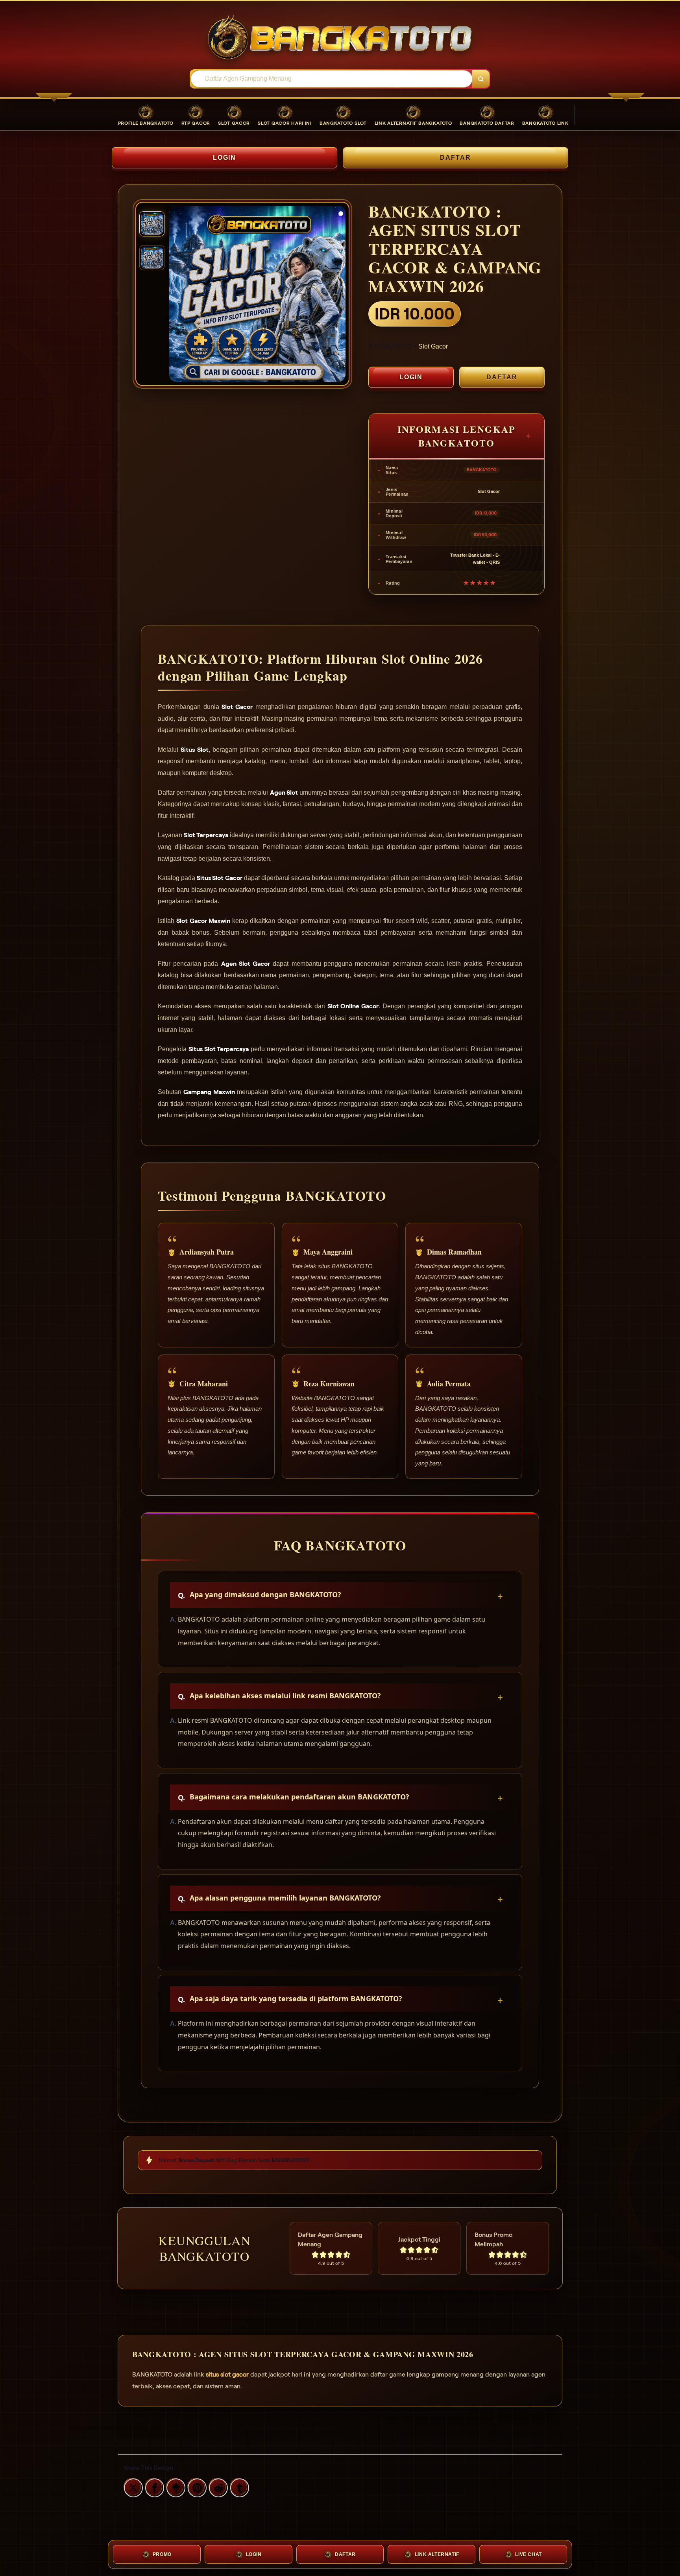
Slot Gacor (433, 346)
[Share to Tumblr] (238, 2487)
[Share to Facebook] (153, 2487)
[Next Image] (339, 295)
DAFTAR (455, 158)
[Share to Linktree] (175, 2487)
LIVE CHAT (528, 2554)
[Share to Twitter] (132, 2487)
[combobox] (332, 79)
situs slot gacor (227, 2374)
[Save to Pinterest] (196, 2487)
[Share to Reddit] (217, 2487)
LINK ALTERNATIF (437, 2554)
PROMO (162, 2554)
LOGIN (225, 158)
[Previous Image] (176, 295)
